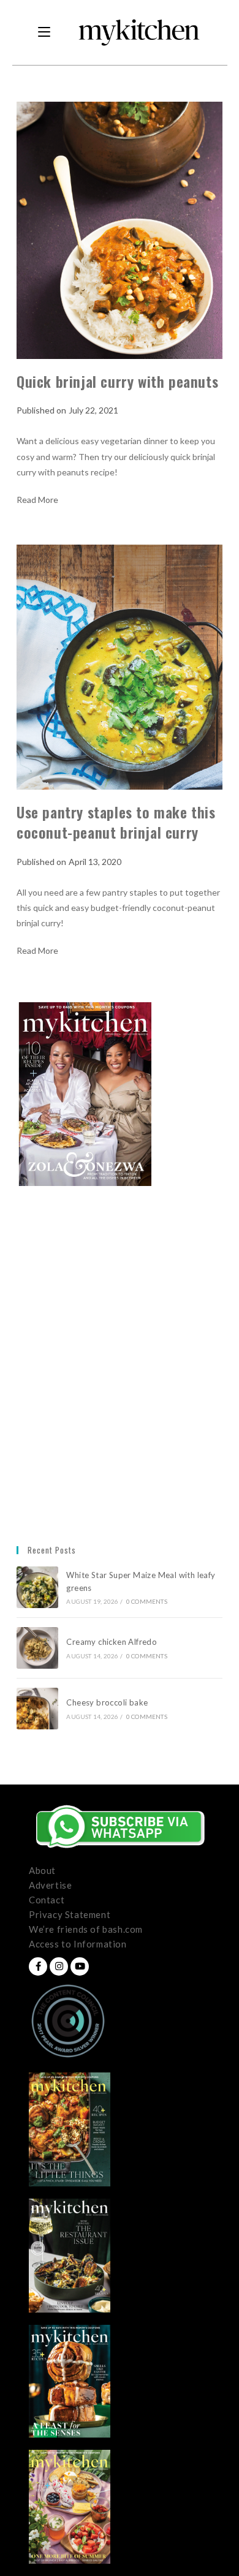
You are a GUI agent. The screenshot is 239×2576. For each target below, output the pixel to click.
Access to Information (78, 1944)
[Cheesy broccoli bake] (37, 1709)
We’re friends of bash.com (86, 1929)
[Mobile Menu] (44, 32)
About (42, 1870)
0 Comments (147, 1601)
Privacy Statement (70, 1914)
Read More (37, 500)
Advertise (50, 1885)
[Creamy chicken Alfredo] (37, 1648)
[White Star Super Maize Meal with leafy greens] (37, 1587)
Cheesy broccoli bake (109, 1702)
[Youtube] (80, 1966)
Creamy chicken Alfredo (112, 1642)
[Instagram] (59, 1966)
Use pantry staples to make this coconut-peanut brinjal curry (116, 822)
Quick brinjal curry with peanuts (117, 381)
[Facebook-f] (38, 1966)
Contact (47, 1900)
